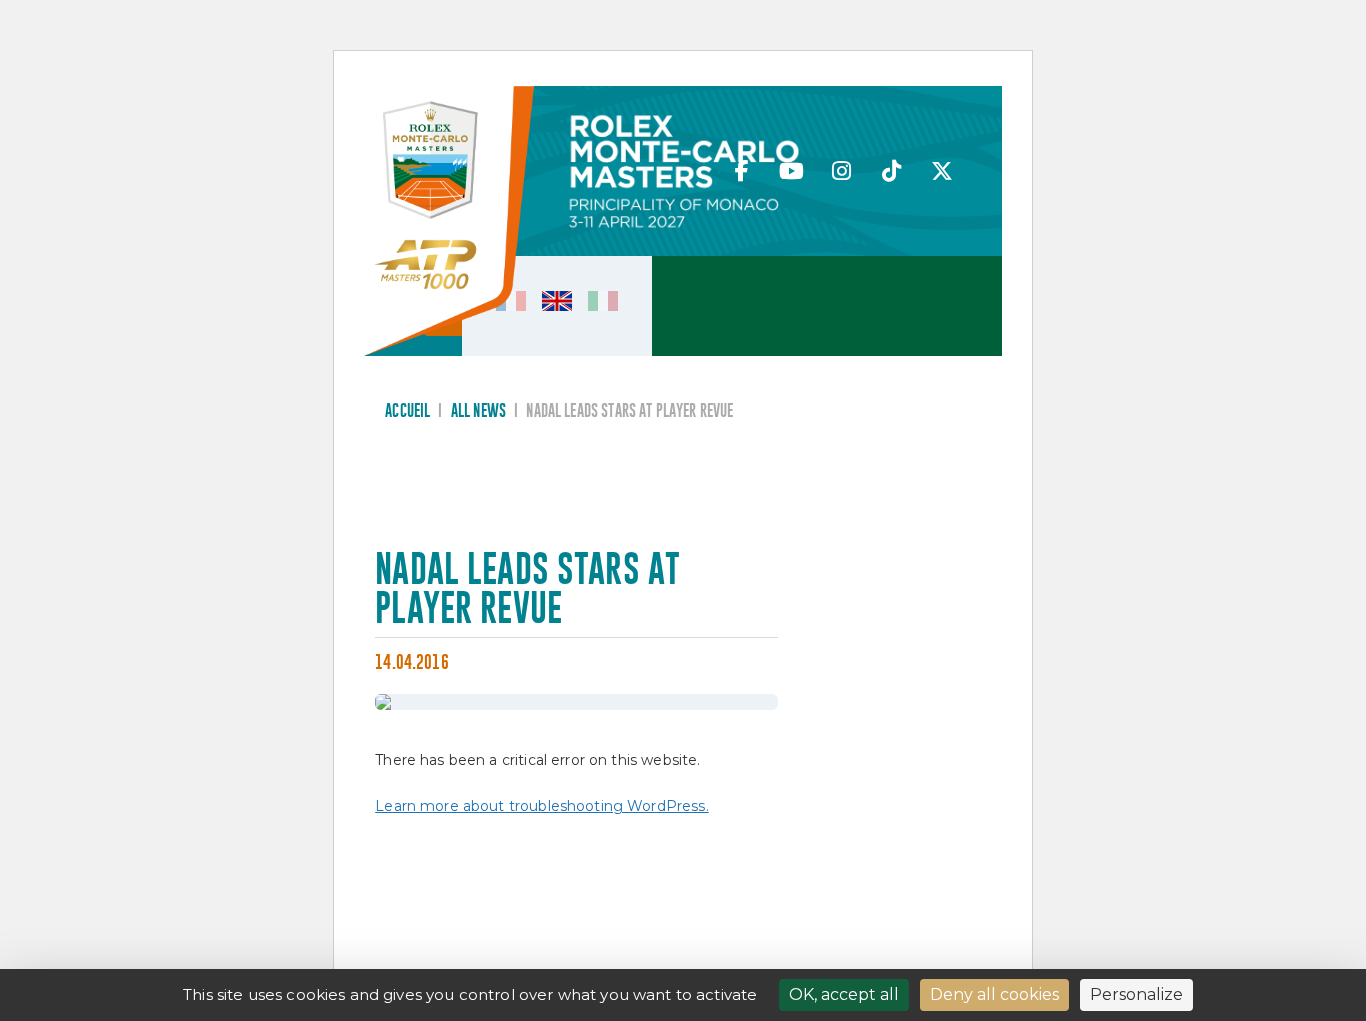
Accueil (407, 411)
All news (478, 411)
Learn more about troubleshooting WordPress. (541, 806)
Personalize (1136, 994)
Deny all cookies (994, 994)
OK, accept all (844, 994)
